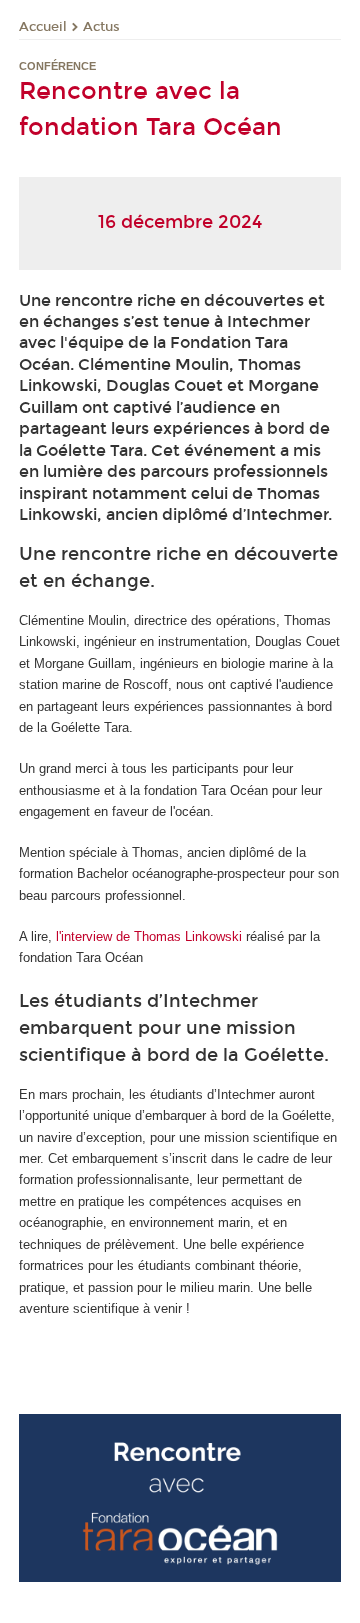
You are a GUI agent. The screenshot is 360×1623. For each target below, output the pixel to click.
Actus (101, 27)
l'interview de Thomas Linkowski (147, 936)
